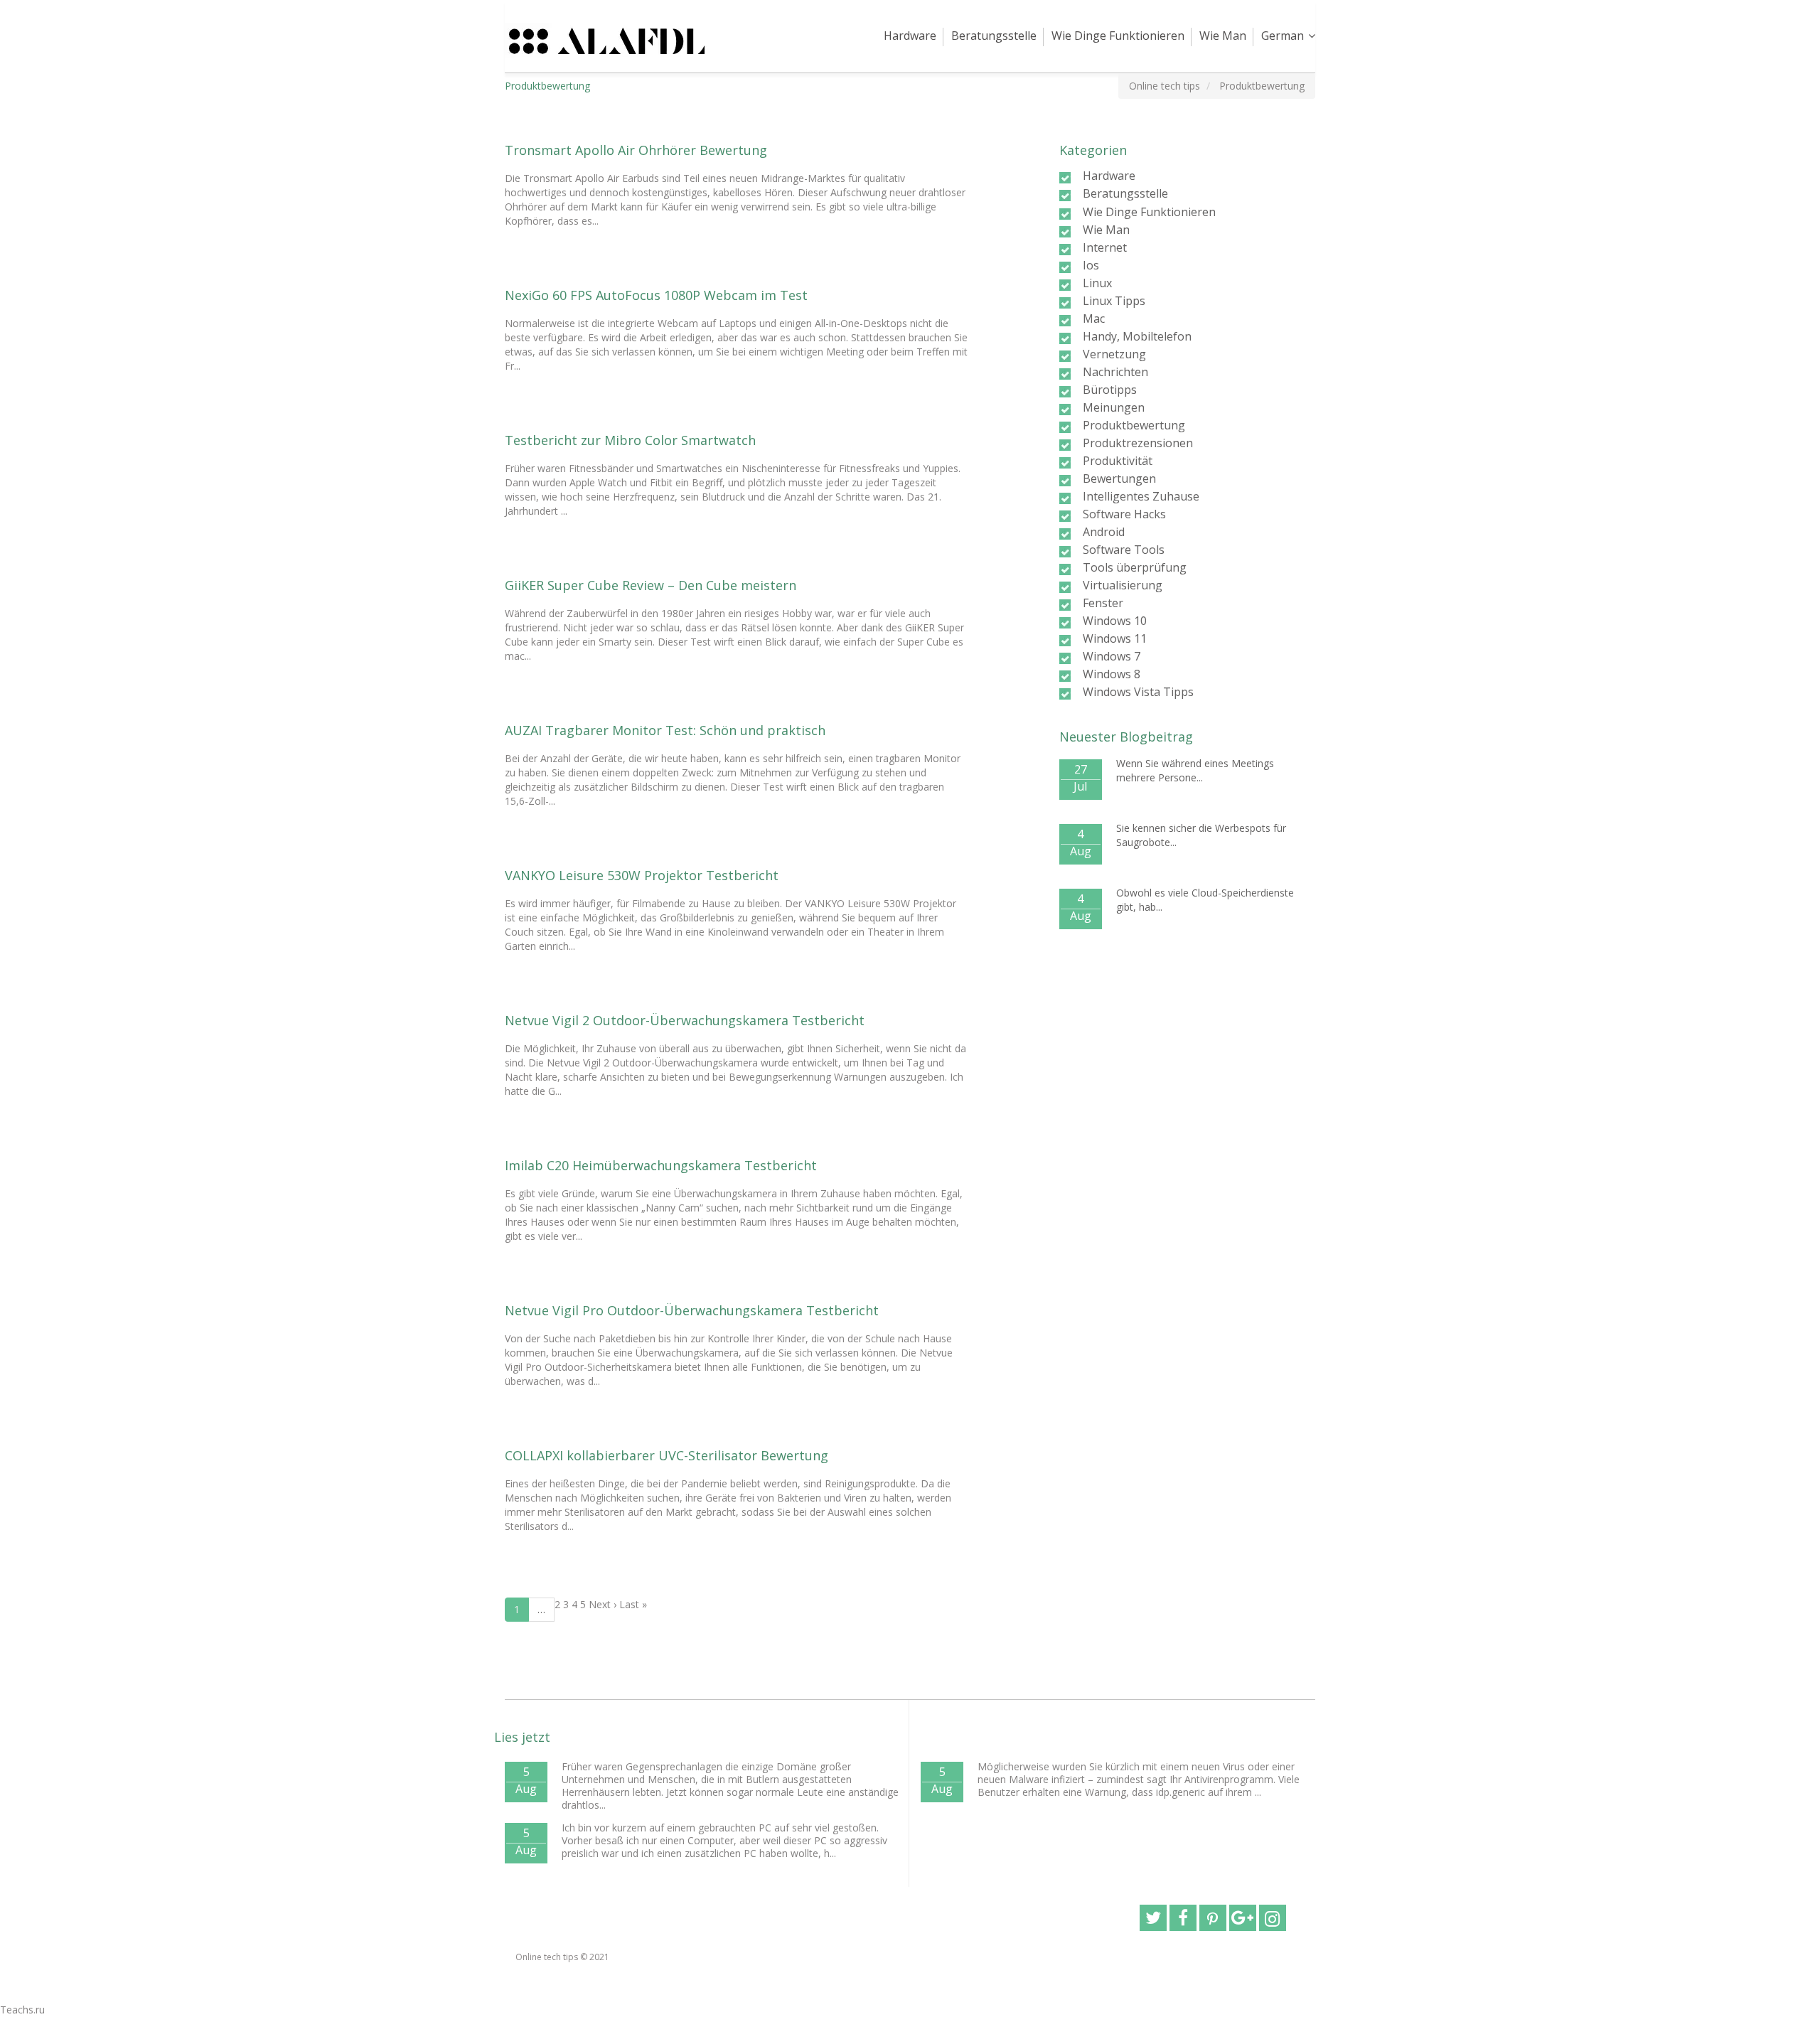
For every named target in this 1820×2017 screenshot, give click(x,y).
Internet (1105, 247)
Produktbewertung (1134, 425)
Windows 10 (1115, 621)
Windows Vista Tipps (1138, 692)
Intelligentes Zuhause (1141, 496)
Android (1104, 532)
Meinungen (1114, 407)
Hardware (910, 36)
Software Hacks (1124, 514)
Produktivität (1118, 461)
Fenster (1103, 603)
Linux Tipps (1114, 301)
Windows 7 (1112, 656)
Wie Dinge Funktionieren (1118, 36)
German (1283, 36)
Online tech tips (547, 1957)
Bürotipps (1110, 390)
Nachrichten (1115, 372)
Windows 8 (1112, 674)
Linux (1097, 283)
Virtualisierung (1123, 585)
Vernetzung (1114, 354)
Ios (1091, 265)
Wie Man (1223, 36)
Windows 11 (1115, 638)
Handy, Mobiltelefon (1137, 336)
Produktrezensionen (1138, 443)
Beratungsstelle (994, 36)
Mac (1094, 319)
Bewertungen (1119, 478)
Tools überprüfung (1135, 567)
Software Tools (1124, 550)
